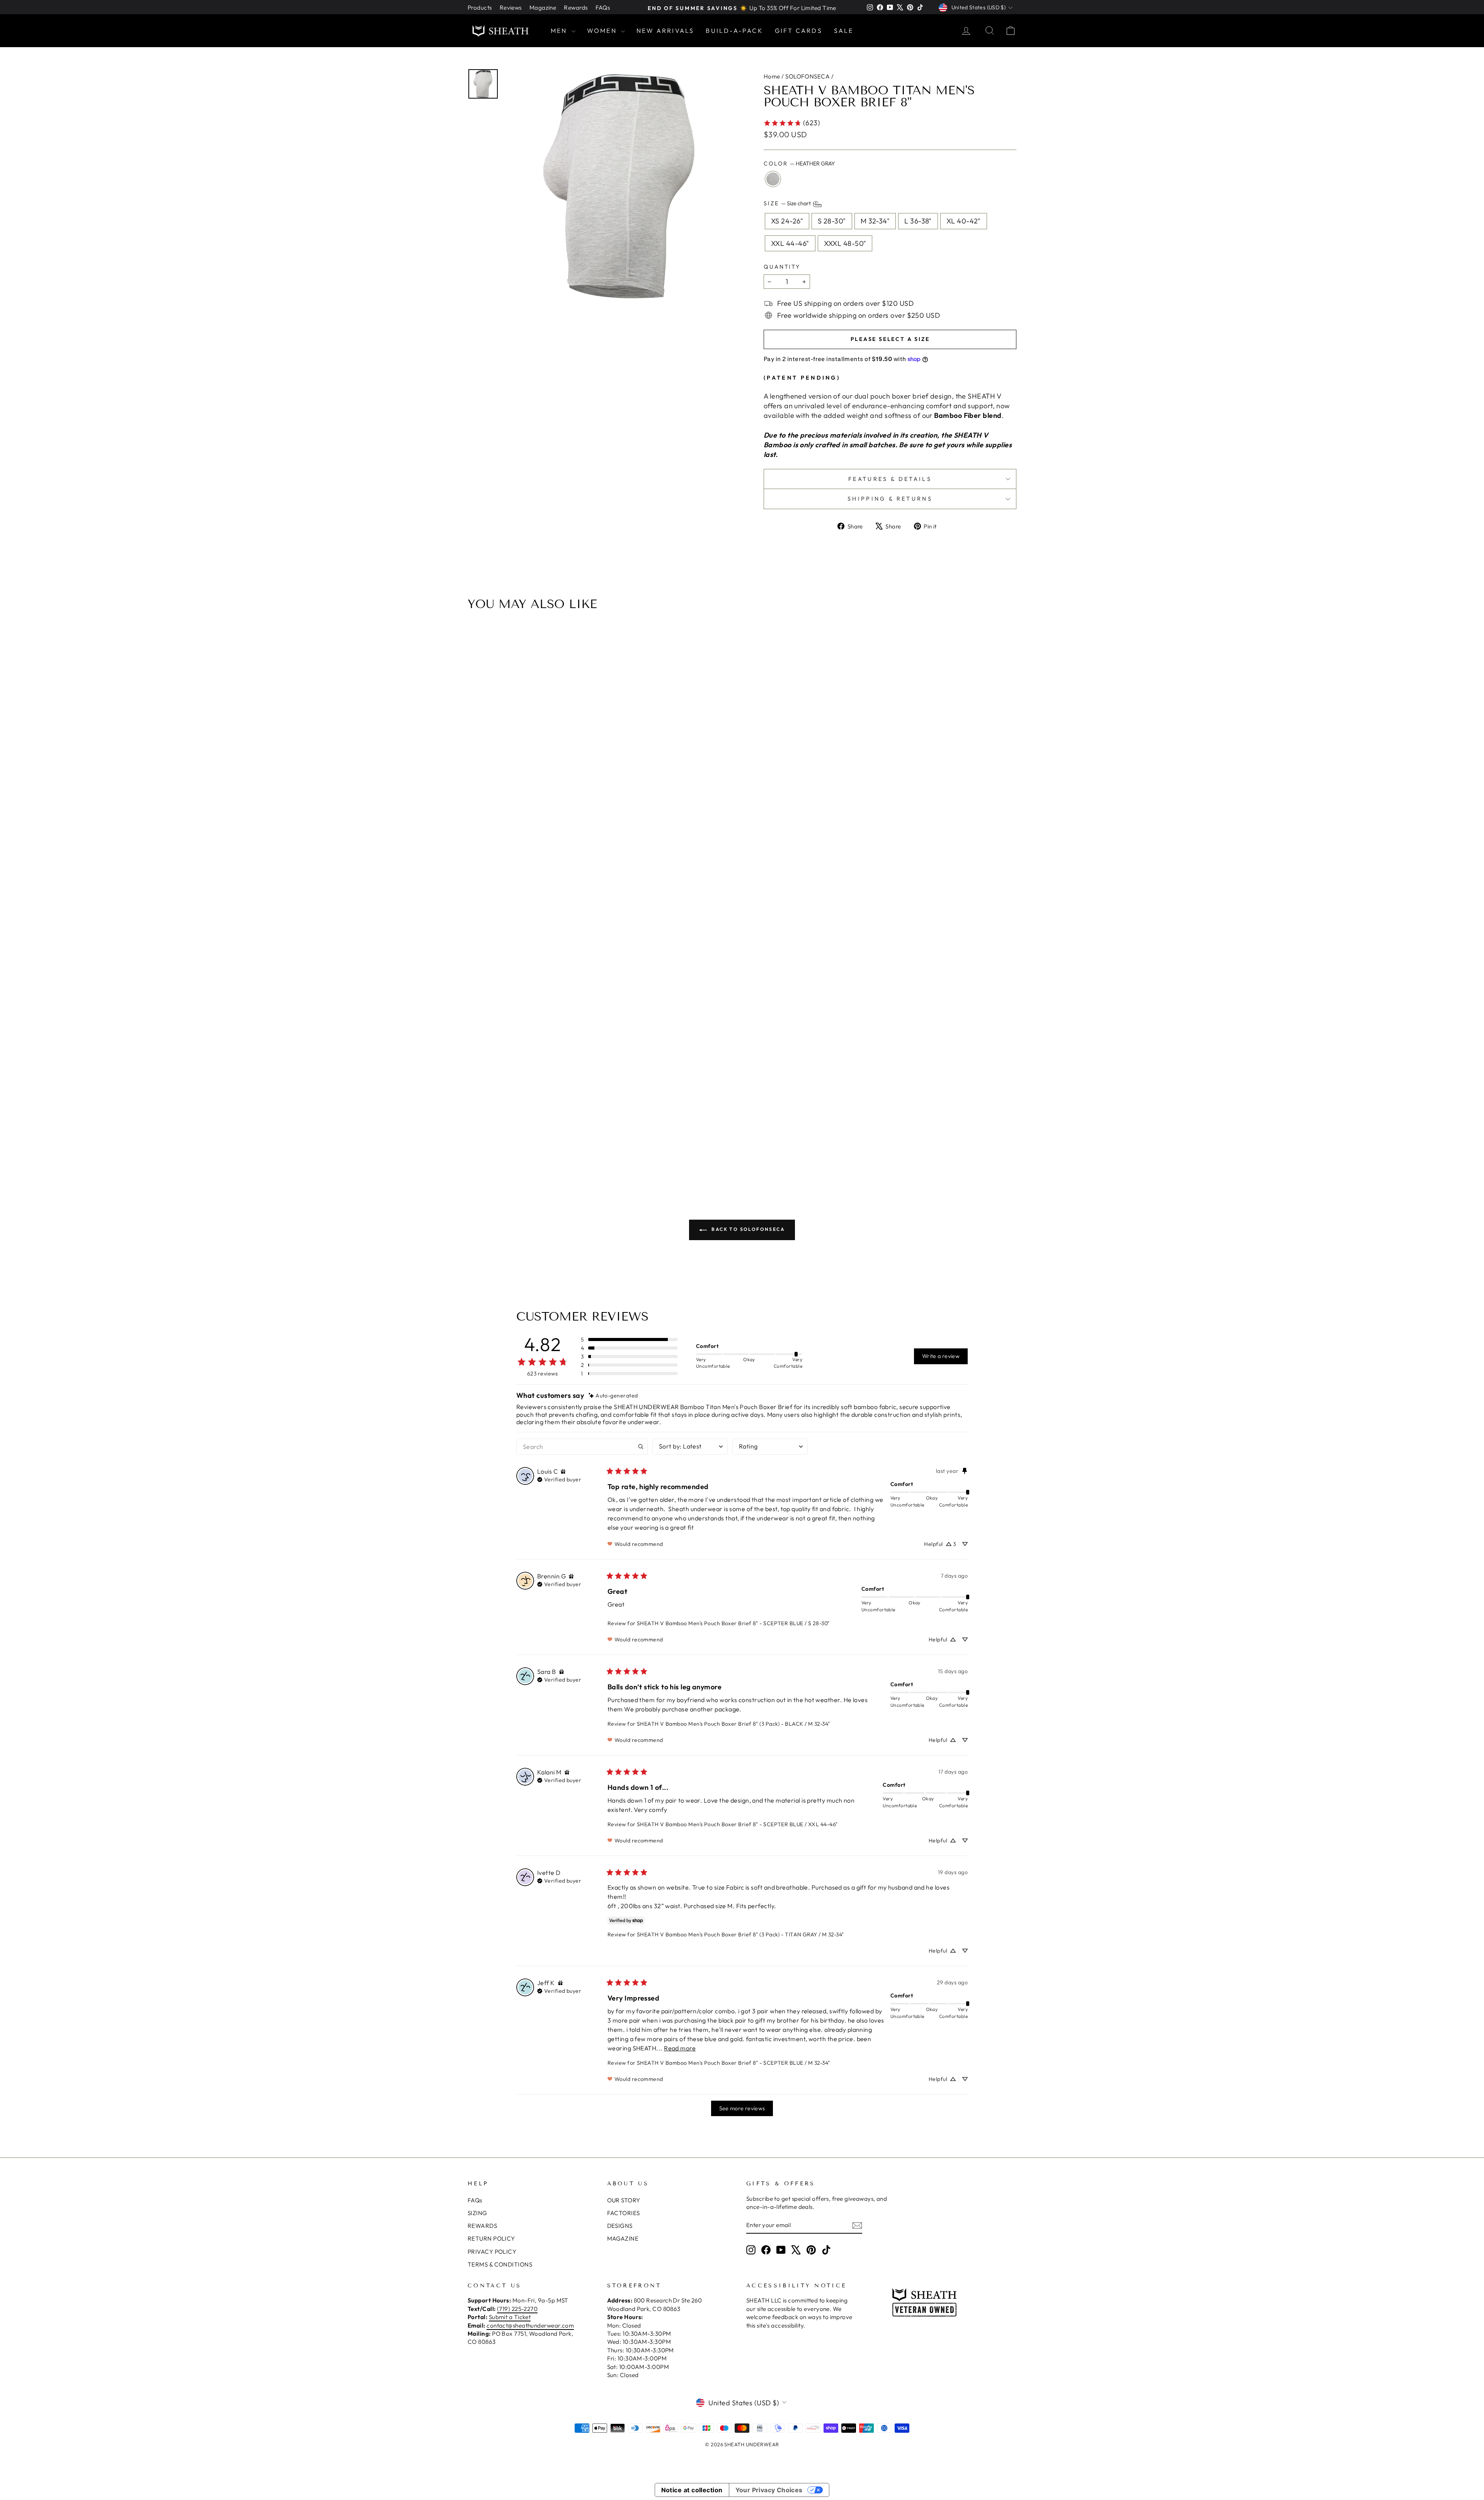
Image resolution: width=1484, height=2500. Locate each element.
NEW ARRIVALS (665, 31)
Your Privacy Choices (769, 2490)
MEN (560, 31)
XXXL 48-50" (845, 243)
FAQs (603, 8)
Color (799, 164)
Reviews (511, 8)
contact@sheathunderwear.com (530, 2325)
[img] (613, 1396)
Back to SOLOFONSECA (747, 1229)
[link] (792, 123)
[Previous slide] (476, 900)
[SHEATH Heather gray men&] (621, 185)
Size (788, 204)
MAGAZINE (623, 2238)
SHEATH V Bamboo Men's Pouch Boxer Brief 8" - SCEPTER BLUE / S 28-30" (733, 1623)
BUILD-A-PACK (734, 31)
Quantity (782, 267)
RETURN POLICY (491, 2238)
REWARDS (482, 2226)
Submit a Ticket (510, 2317)
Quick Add (746, 1109)
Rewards (576, 8)
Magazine (543, 8)
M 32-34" (875, 221)
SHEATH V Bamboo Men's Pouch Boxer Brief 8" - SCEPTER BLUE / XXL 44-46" (737, 1824)
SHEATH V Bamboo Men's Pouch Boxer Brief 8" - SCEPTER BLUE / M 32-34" (733, 2063)
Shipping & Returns (890, 499)
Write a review (941, 1356)
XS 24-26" (787, 221)
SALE (844, 31)
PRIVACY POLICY (492, 2252)
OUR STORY (624, 2200)
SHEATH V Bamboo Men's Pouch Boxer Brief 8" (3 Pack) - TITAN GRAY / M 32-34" (740, 1934)
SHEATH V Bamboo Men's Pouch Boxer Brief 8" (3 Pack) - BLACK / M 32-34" (733, 1724)
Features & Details (890, 479)
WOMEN (603, 31)
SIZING (477, 2213)
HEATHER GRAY (773, 179)
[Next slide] (1008, 900)
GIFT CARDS (799, 31)
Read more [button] (680, 2048)
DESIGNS (620, 2226)
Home (772, 76)
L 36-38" (918, 221)
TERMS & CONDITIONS (500, 2264)
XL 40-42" (964, 221)
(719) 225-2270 (517, 2309)
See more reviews (742, 2108)
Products (480, 8)
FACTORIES (624, 2213)
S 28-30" (832, 221)
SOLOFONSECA (808, 76)
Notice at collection (692, 2490)
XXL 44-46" (790, 243)
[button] (629, 1339)
